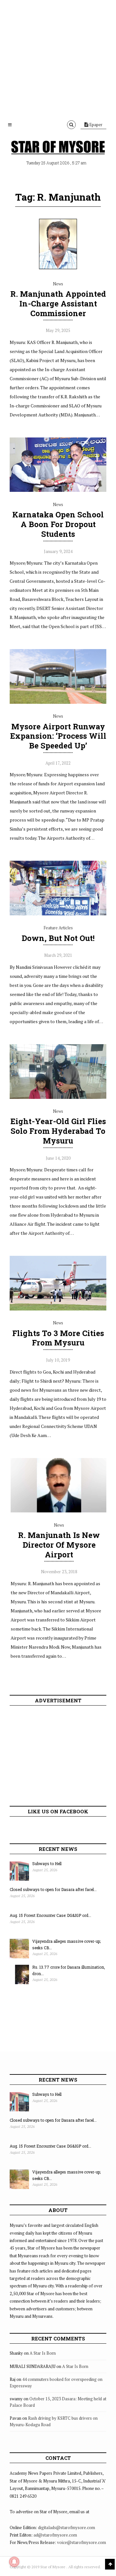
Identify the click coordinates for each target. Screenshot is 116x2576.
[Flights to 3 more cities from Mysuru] (58, 1309)
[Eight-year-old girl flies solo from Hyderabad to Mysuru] (58, 1097)
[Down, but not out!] (58, 914)
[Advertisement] (58, 58)
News (58, 284)
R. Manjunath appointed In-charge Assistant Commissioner (58, 304)
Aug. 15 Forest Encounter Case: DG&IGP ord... (50, 1915)
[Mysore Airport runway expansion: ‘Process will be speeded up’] (58, 702)
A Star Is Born (43, 2353)
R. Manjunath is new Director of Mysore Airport (59, 1545)
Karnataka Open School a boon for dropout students (58, 524)
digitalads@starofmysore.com (67, 2527)
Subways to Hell (47, 1863)
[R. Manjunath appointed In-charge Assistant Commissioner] (58, 270)
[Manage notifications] (14, 2562)
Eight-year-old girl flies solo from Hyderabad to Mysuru (58, 1131)
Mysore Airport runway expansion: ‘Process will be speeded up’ (58, 736)
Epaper (95, 125)
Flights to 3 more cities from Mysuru (58, 1338)
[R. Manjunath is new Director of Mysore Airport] (59, 1511)
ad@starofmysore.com (55, 2535)
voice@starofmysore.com (82, 2542)
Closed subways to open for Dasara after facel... (53, 1889)
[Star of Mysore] (58, 147)
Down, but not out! (58, 938)
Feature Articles (58, 928)
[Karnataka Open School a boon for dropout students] (58, 490)
